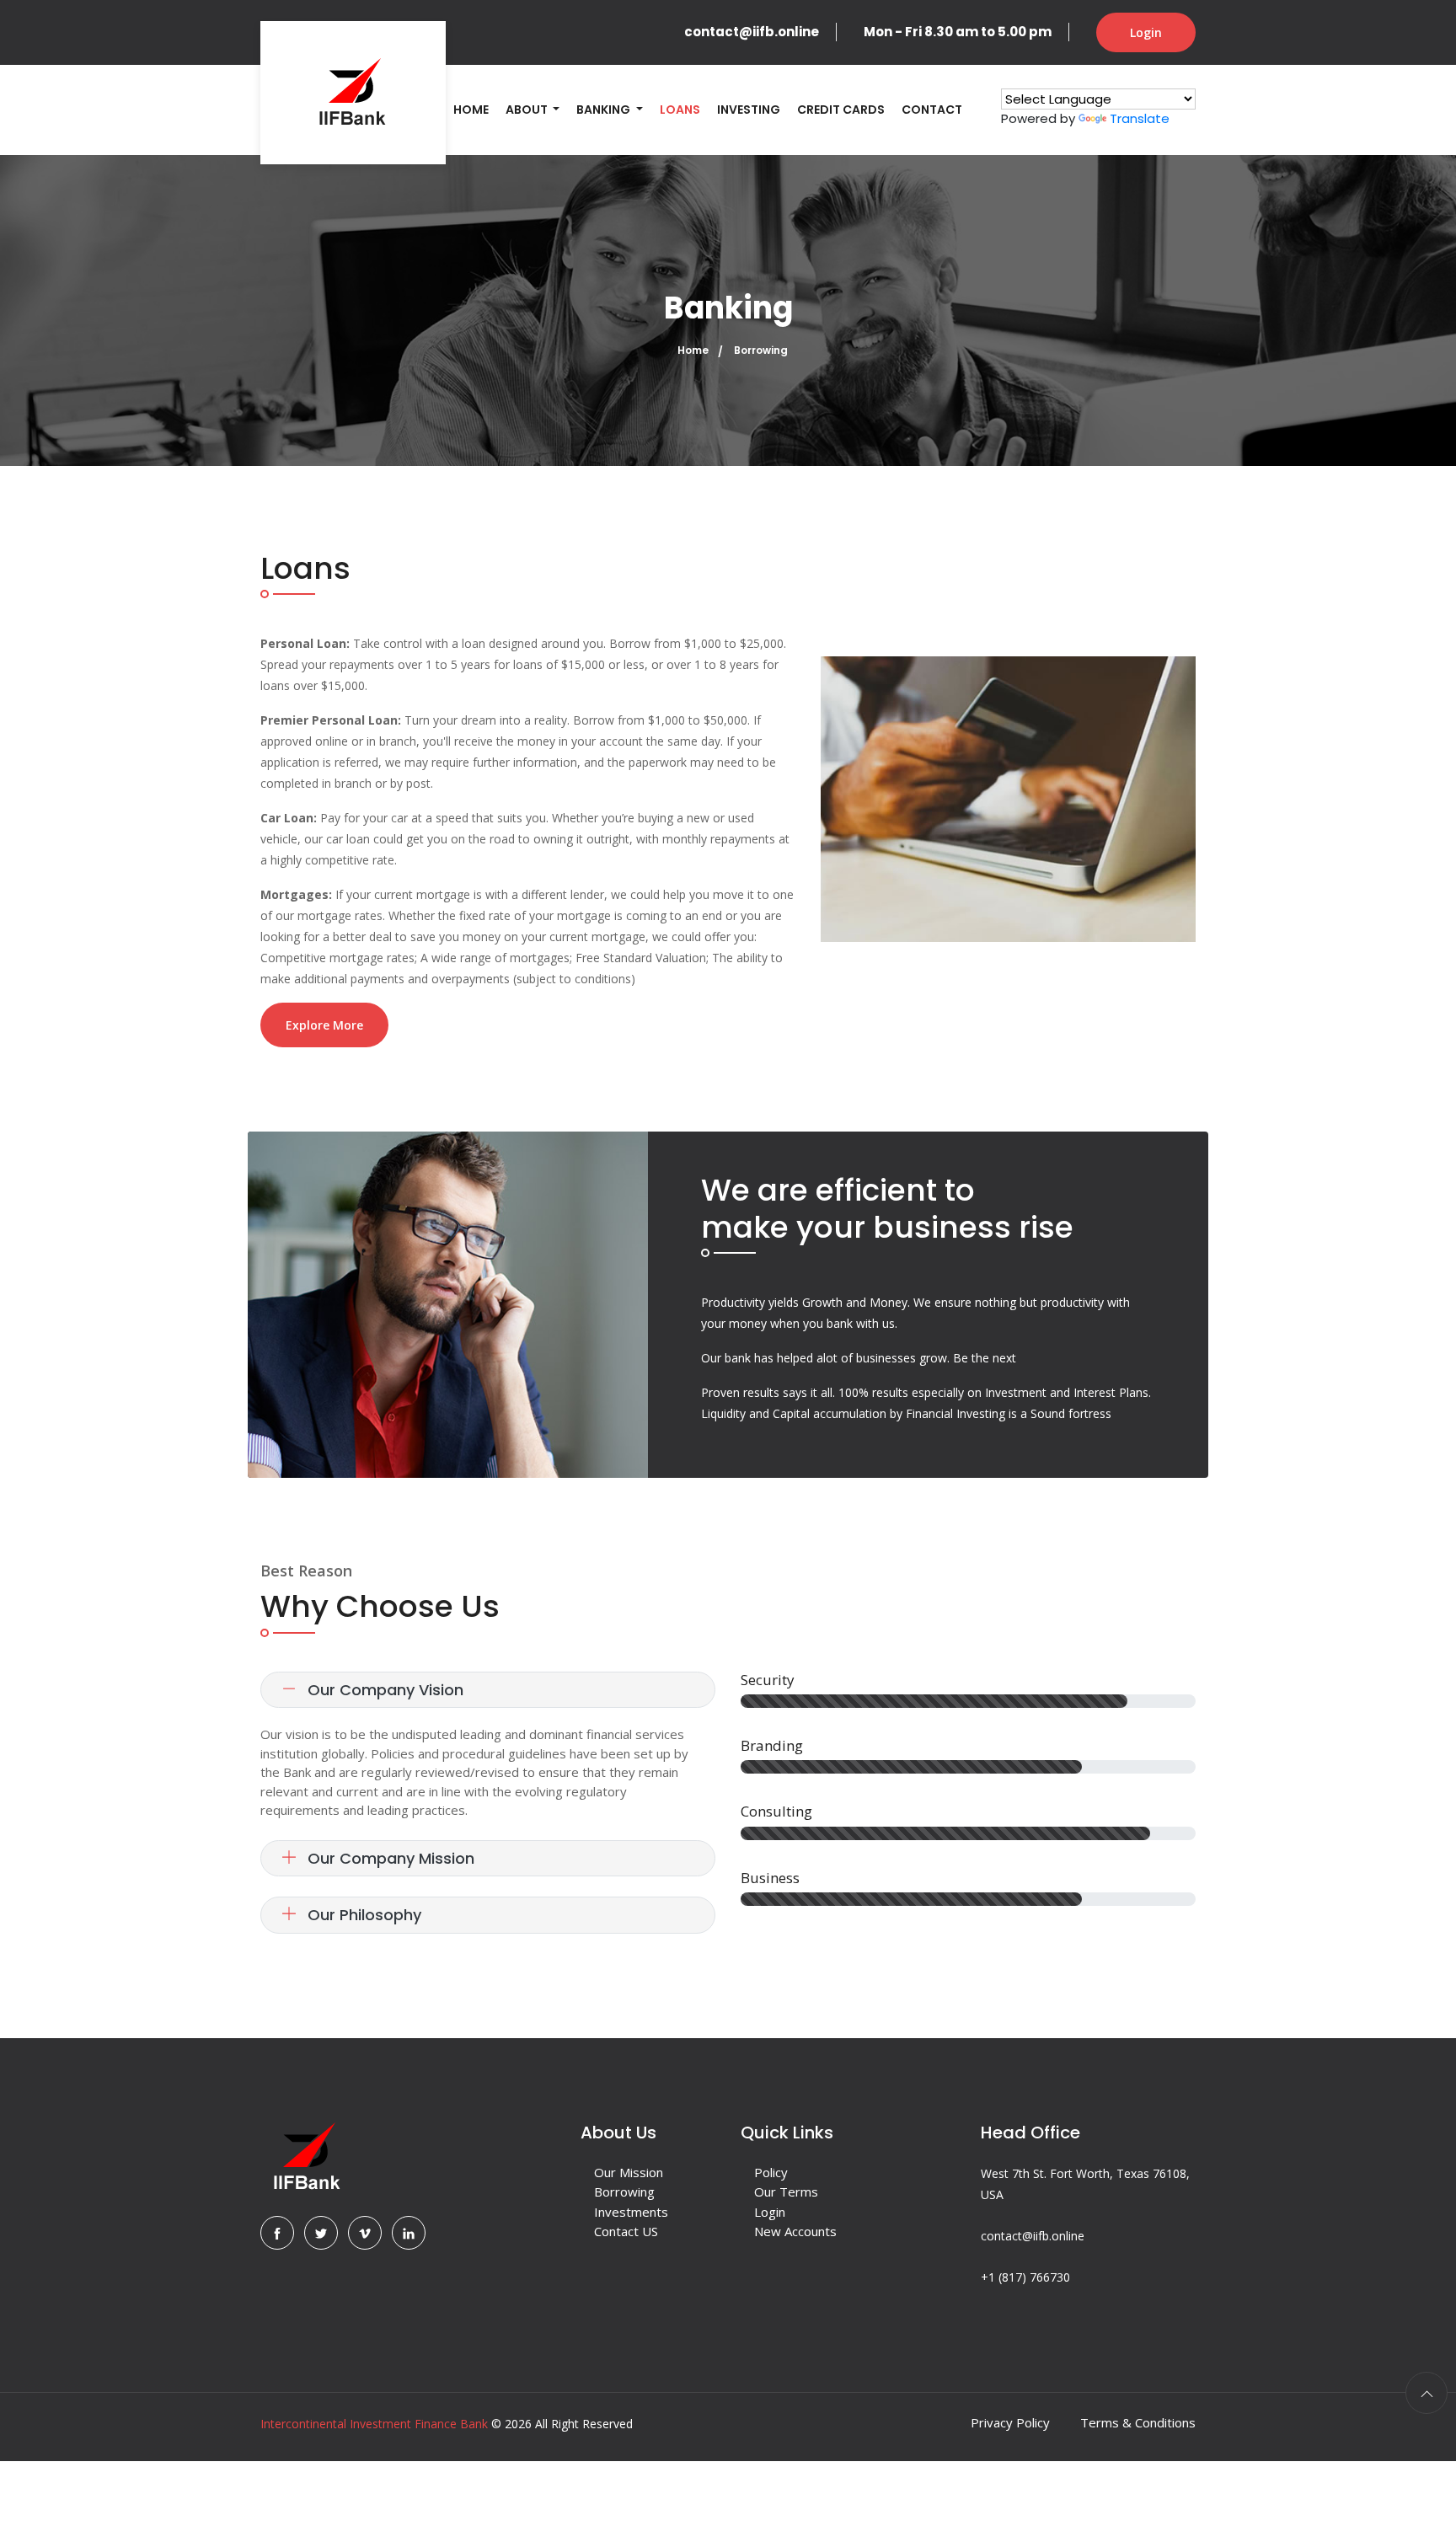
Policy (771, 2172)
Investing (749, 110)
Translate (1140, 118)
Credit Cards (841, 110)
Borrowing (624, 2191)
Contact (932, 110)
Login (1146, 32)
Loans (680, 110)
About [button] (528, 110)
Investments (631, 2212)
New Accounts (795, 2231)
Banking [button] (605, 110)
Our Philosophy (362, 1915)
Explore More (324, 1025)
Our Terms (786, 2191)
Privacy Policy (1010, 2422)
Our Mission (629, 2172)
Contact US (626, 2231)
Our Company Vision (383, 1690)
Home (471, 110)
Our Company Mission (389, 1858)
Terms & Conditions (1138, 2422)
